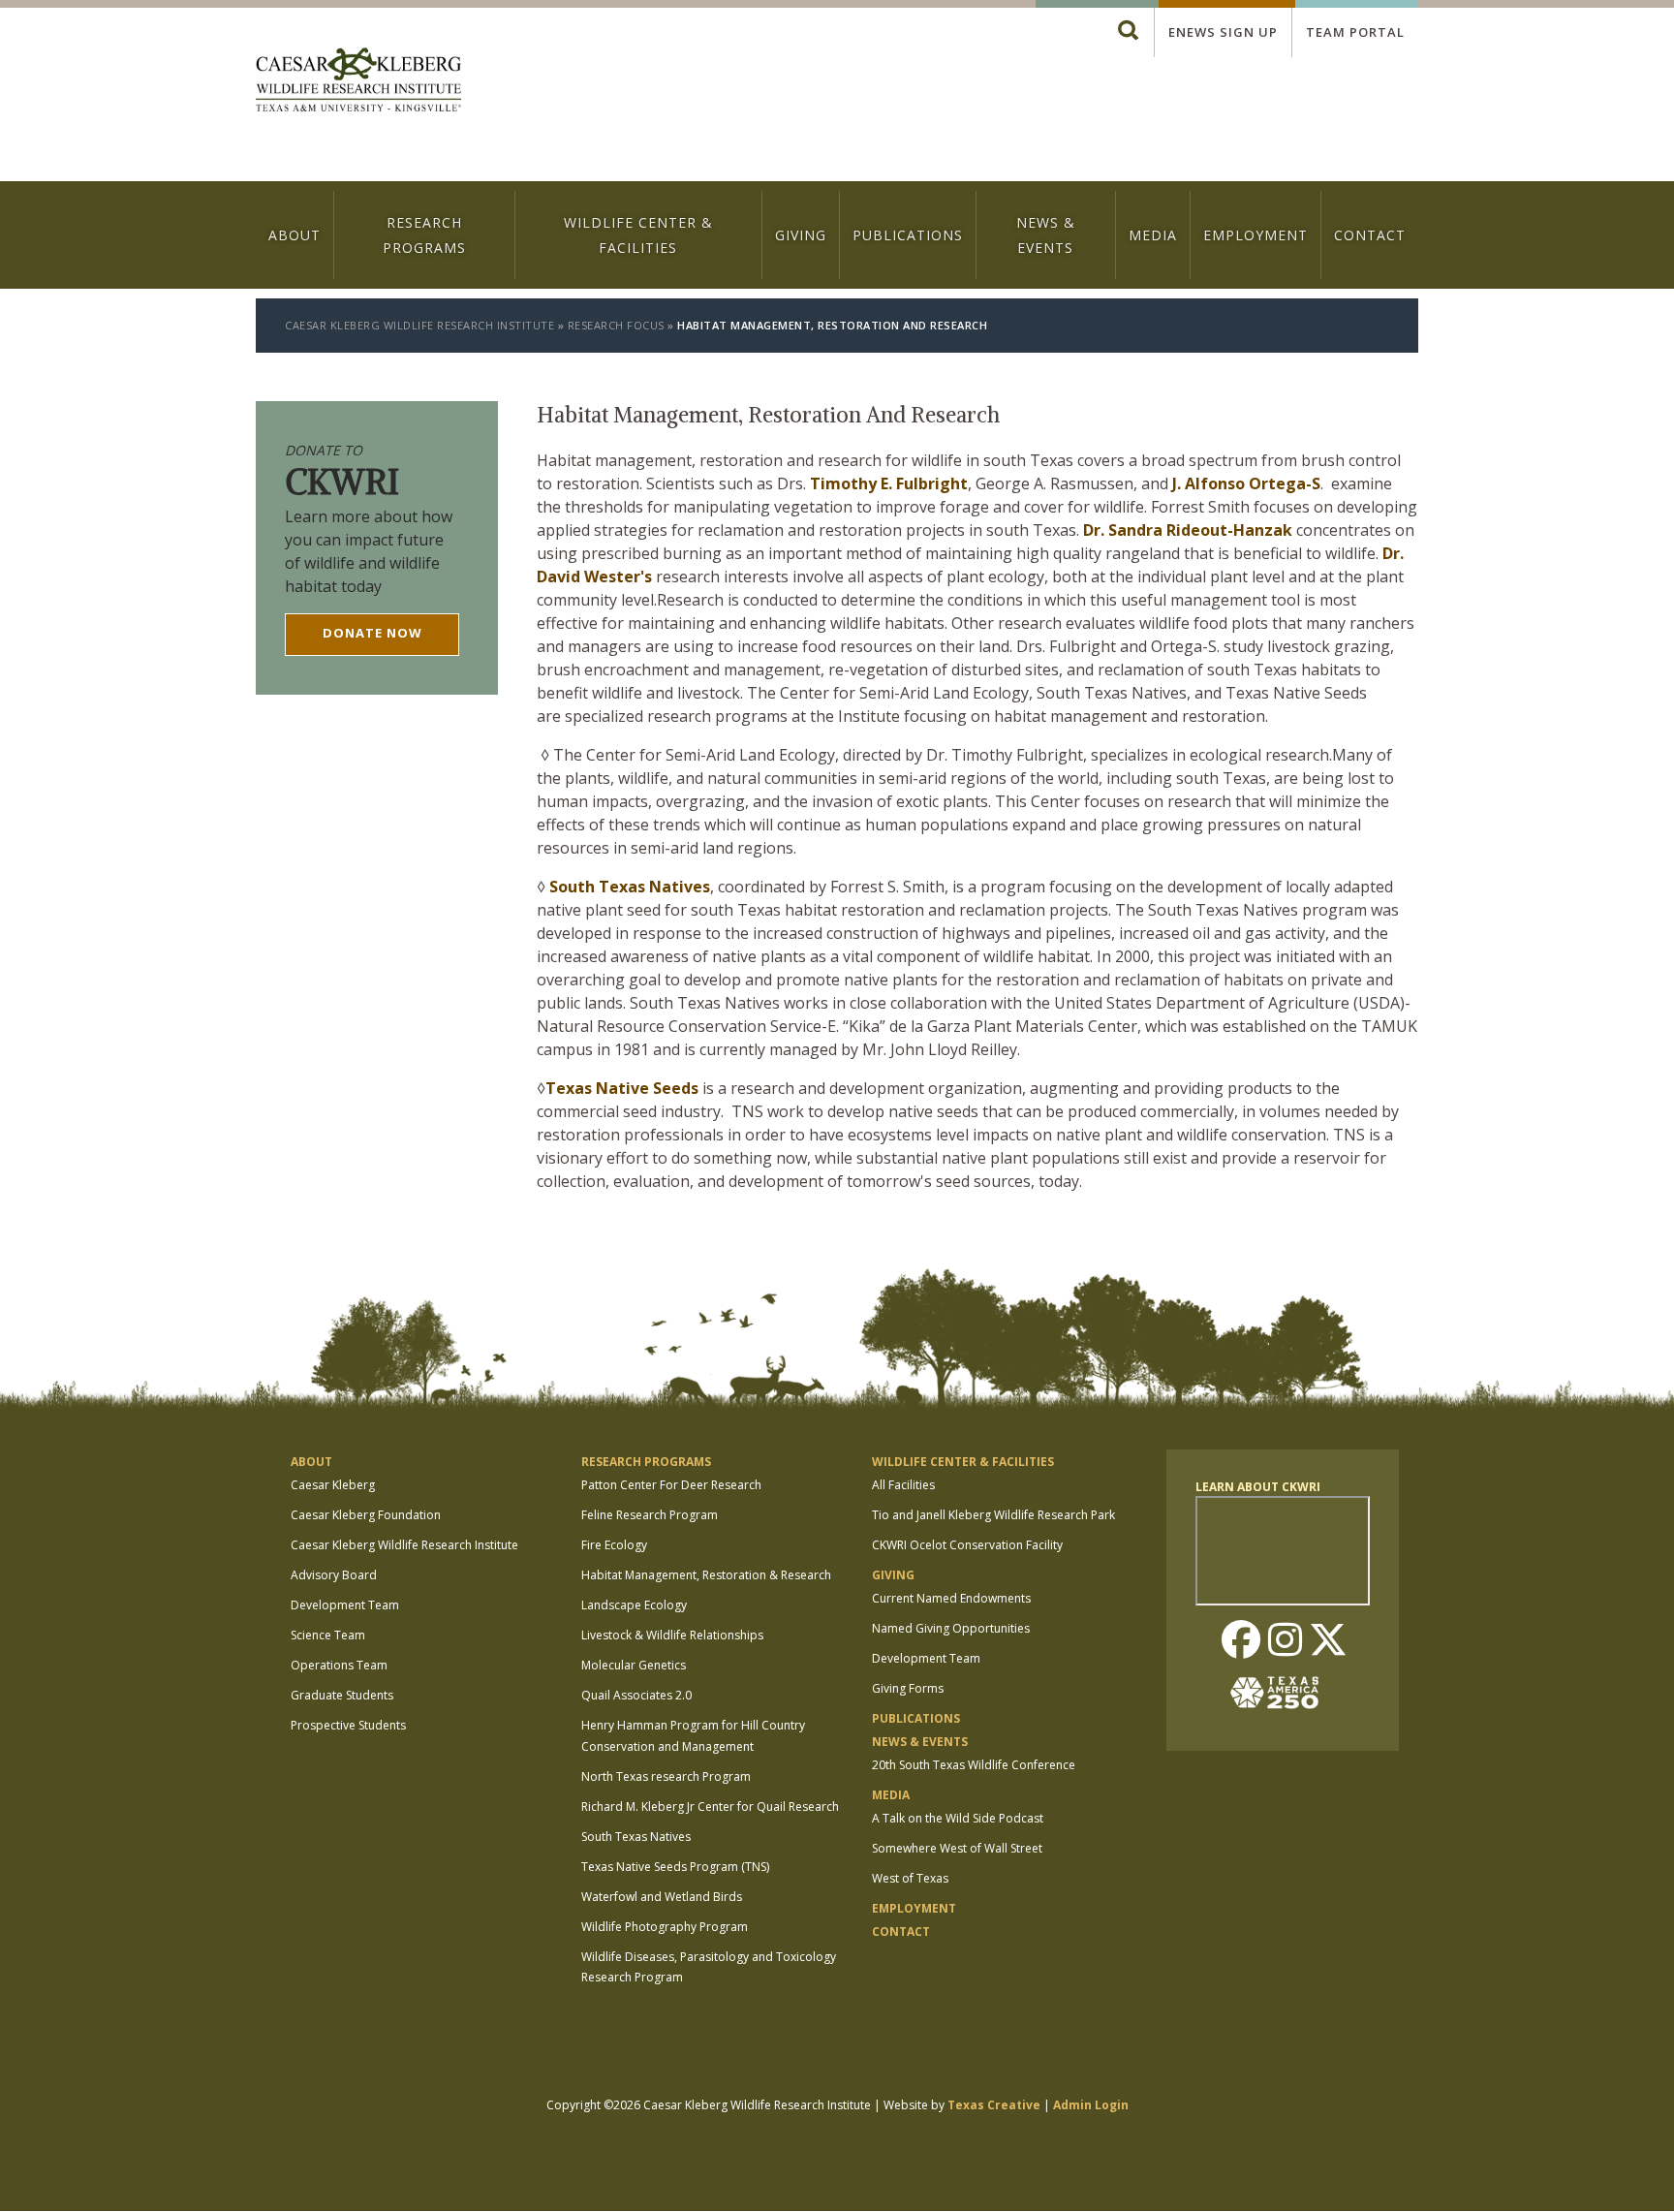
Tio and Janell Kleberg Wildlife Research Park (993, 1515)
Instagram (1285, 1641)
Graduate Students (342, 1695)
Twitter (1328, 1641)
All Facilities (903, 1485)
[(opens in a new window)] (1283, 1693)
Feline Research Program (650, 1515)
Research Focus (616, 325)
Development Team (345, 1605)
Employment (1255, 235)
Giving (801, 235)
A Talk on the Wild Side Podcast (958, 1818)
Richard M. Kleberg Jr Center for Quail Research (710, 1807)
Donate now (372, 633)
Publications (908, 235)
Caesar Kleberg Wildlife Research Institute (419, 325)
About (294, 235)
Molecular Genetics (634, 1665)
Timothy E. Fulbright (889, 483)
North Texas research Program (666, 1776)
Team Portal (1355, 32)
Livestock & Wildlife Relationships (672, 1635)
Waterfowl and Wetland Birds (662, 1897)
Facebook (1241, 1641)
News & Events (1046, 234)
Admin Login (1091, 2105)
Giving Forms (908, 1688)
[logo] (358, 82)
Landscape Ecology (634, 1605)
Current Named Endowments (951, 1598)
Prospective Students (348, 1725)
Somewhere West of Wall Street (957, 1848)
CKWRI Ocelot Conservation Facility (967, 1545)
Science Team (328, 1635)
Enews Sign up (1223, 32)
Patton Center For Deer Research (671, 1485)
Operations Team (339, 1665)
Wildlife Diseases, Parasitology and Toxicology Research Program (709, 1967)
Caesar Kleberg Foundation (366, 1515)
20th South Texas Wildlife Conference (974, 1765)
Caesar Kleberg (333, 1485)
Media (1153, 235)
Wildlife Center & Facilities (638, 234)
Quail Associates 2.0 (636, 1695)
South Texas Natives (630, 887)
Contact (1370, 235)
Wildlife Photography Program (665, 1927)
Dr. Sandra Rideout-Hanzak (1188, 530)
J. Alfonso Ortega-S (1246, 483)
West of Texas (910, 1878)
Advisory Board (334, 1575)
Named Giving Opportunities (951, 1628)
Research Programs (424, 234)
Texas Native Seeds (622, 1088)
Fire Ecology (614, 1545)
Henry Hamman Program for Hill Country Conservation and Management (693, 1736)
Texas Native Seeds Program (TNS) (675, 1867)
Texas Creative (994, 2105)
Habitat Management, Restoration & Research (706, 1575)
